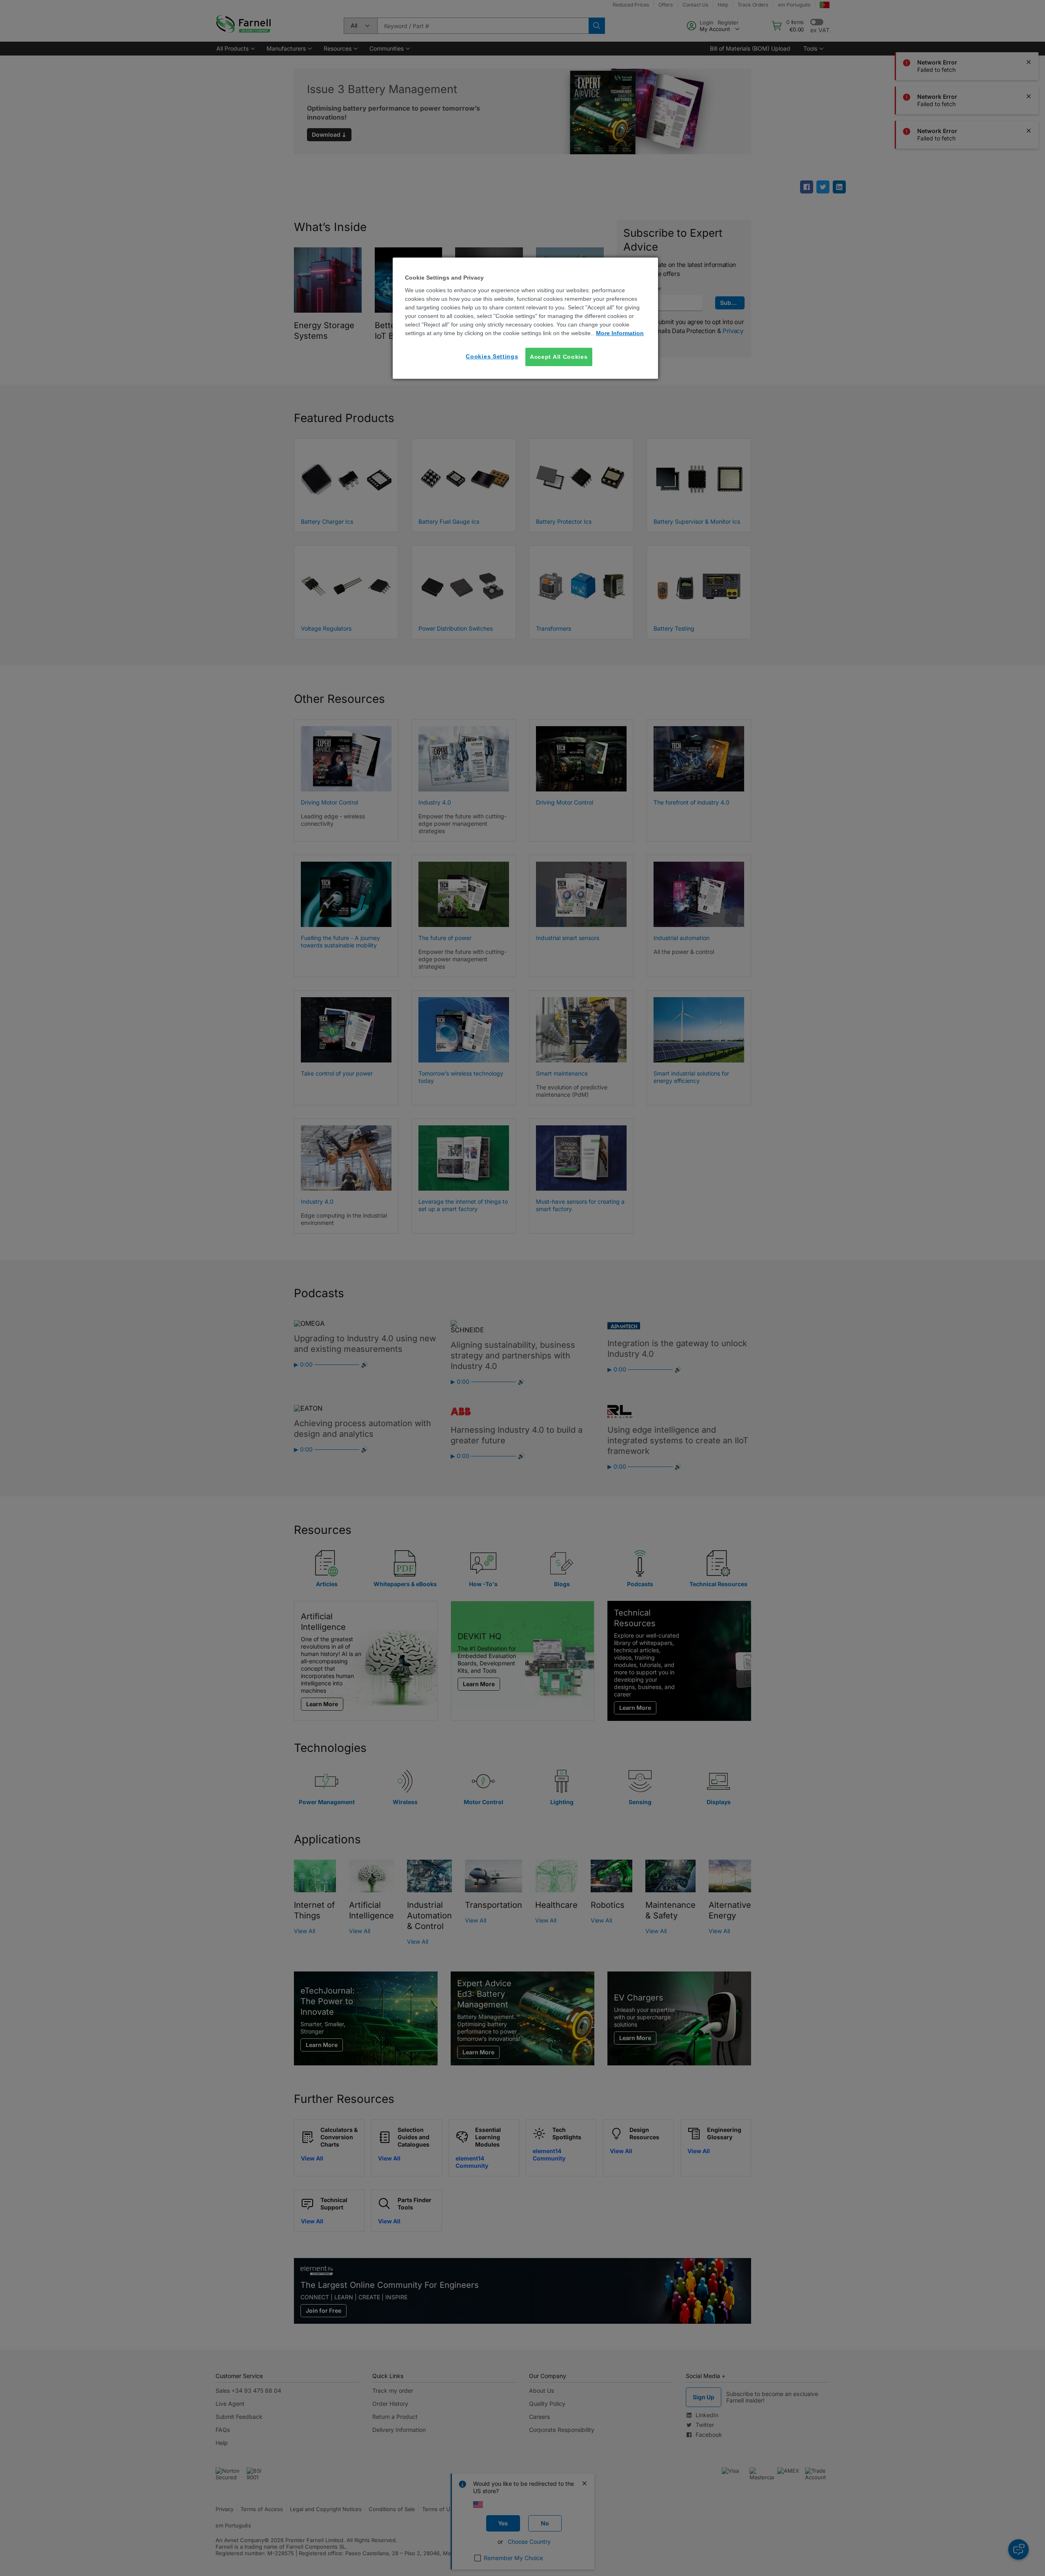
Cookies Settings (492, 356)
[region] (525, 318)
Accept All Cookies (559, 357)
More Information (620, 333)
